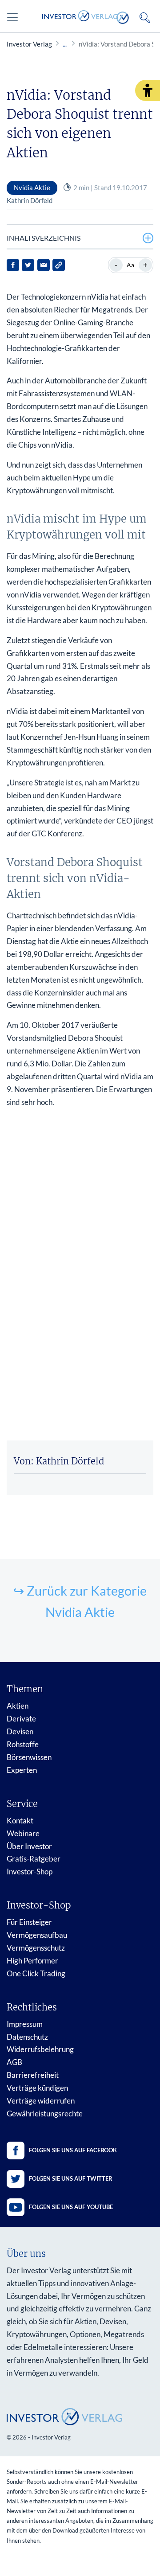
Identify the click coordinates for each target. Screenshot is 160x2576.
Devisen (20, 1731)
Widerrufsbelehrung (40, 2049)
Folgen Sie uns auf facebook (73, 2150)
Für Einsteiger (29, 1922)
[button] (148, 90)
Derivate (21, 1719)
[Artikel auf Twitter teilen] (28, 265)
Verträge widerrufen (41, 2101)
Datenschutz (27, 2037)
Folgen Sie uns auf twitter (71, 2178)
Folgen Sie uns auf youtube (71, 2207)
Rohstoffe (23, 1744)
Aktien (18, 1706)
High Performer (32, 1961)
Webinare (23, 1833)
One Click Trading (36, 1973)
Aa (130, 265)
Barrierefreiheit (33, 2075)
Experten (22, 1770)
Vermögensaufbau (37, 1935)
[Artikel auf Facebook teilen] (13, 265)
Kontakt (20, 1821)
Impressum (25, 2024)
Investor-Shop (30, 1872)
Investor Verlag (29, 44)
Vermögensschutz (36, 1948)
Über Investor (29, 1846)
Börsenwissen (29, 1757)
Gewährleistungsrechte (45, 2113)
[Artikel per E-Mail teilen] (44, 265)
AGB (14, 2062)
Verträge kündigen (37, 2088)
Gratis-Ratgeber (34, 1859)
